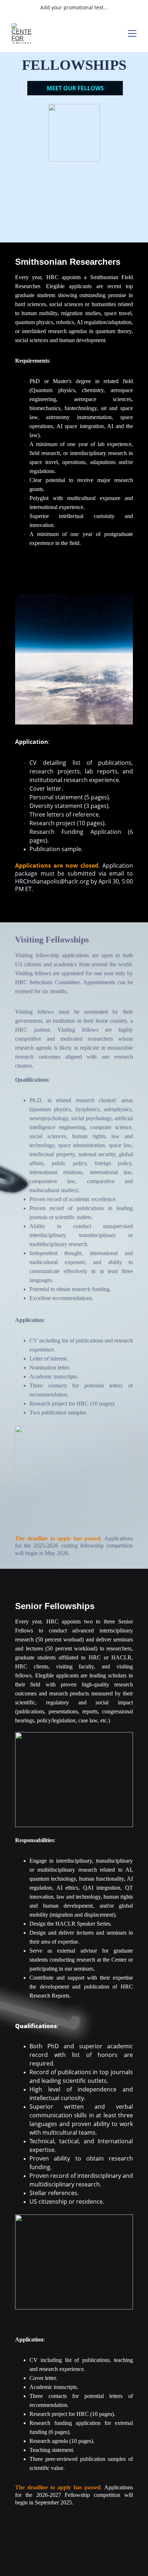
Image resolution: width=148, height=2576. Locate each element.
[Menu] (132, 33)
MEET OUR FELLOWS (75, 88)
